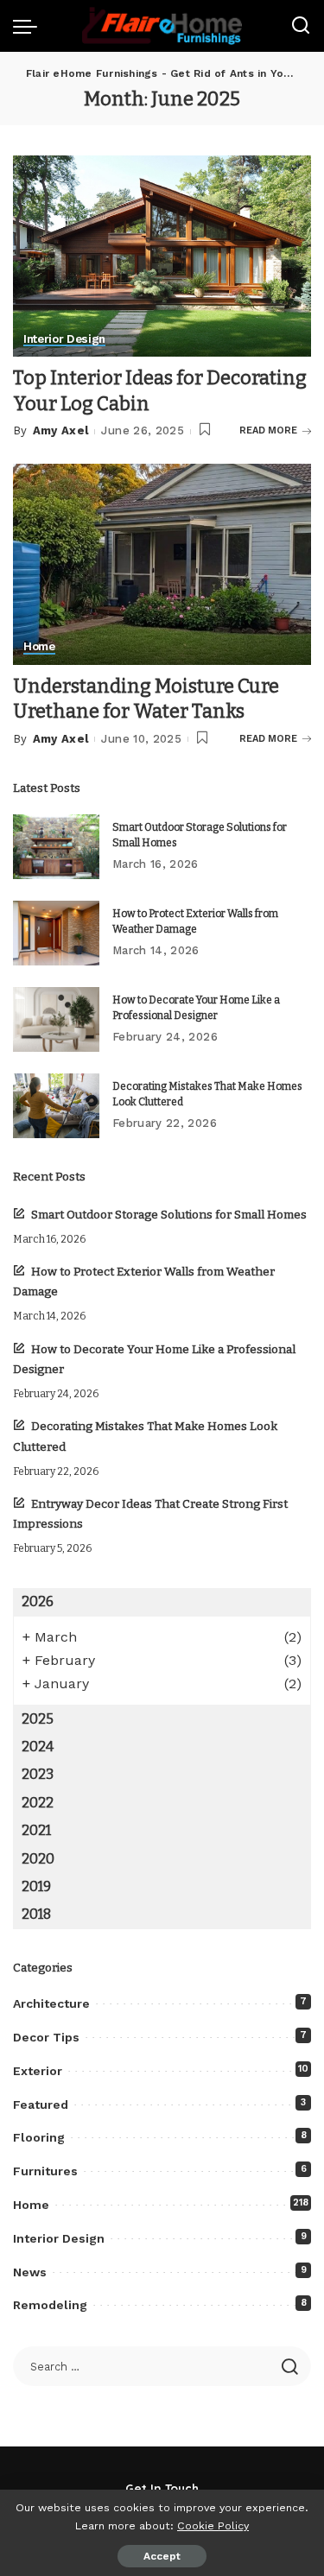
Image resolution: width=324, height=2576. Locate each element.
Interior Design (64, 339)
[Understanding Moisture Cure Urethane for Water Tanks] (162, 564)
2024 (38, 1747)
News (30, 2272)
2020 (38, 1859)
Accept (162, 2556)
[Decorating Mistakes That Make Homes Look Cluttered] (56, 1106)
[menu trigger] (29, 26)
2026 (38, 1601)
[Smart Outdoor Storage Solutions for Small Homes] (56, 847)
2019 (36, 1886)
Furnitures (45, 2171)
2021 (36, 1830)
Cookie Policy (213, 2525)
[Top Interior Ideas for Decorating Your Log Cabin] (162, 256)
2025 (38, 1719)
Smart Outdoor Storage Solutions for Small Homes (169, 1215)
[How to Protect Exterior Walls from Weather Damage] (56, 933)
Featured (41, 2104)
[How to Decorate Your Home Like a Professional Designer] (56, 1019)
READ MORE (268, 430)
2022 (38, 1803)
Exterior (38, 2071)
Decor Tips (46, 2037)
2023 (38, 1774)
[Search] (301, 26)
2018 (36, 1914)
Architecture (51, 2003)
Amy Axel (61, 430)
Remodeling (50, 2305)
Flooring (39, 2137)
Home (39, 647)
